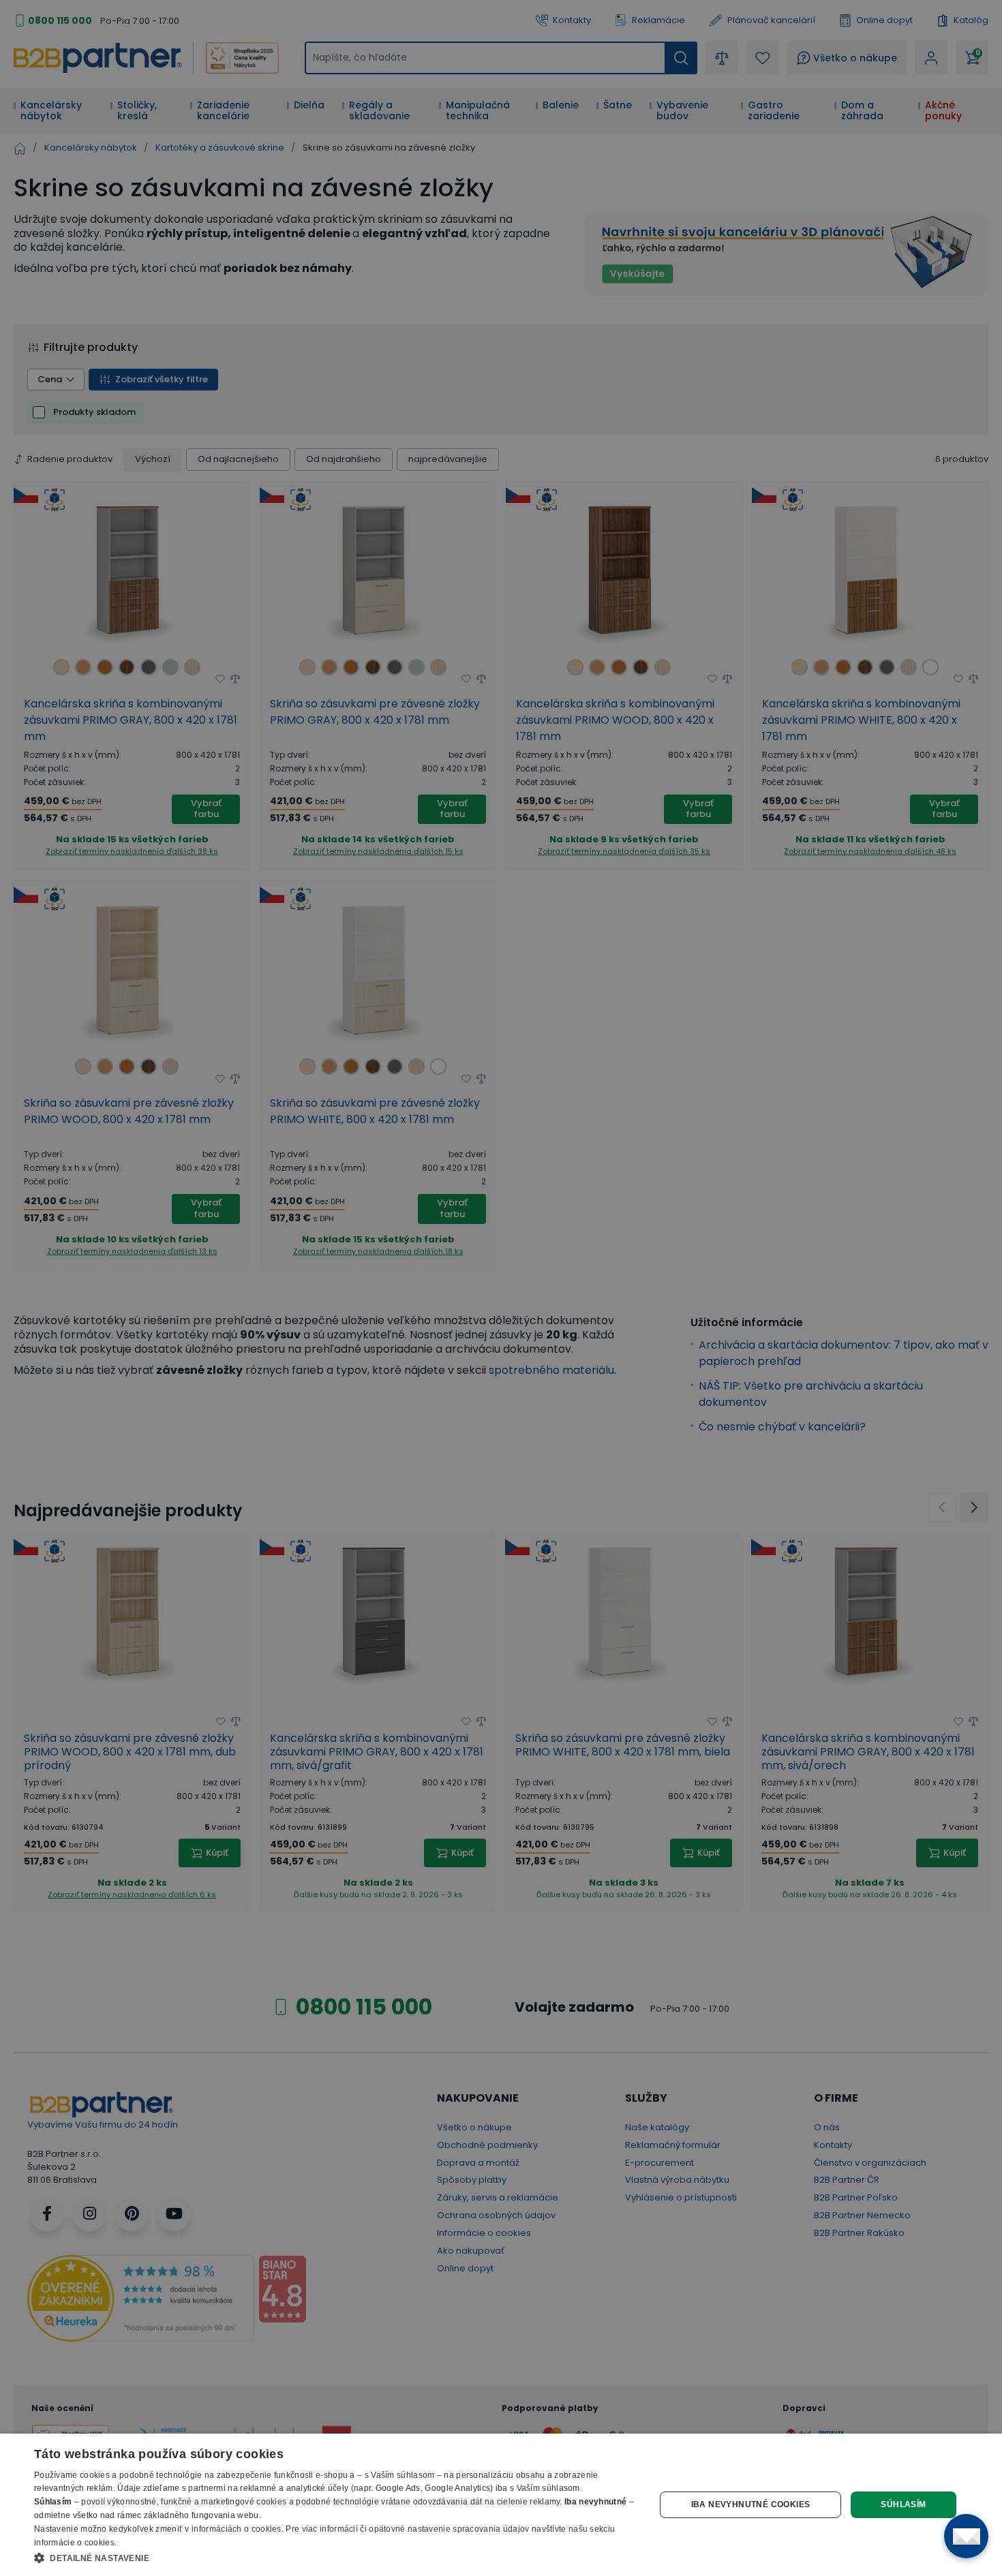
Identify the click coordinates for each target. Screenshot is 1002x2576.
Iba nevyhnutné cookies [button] (751, 2504)
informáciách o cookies (237, 2529)
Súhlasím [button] (903, 2504)
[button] (335, 2558)
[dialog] (501, 2505)
